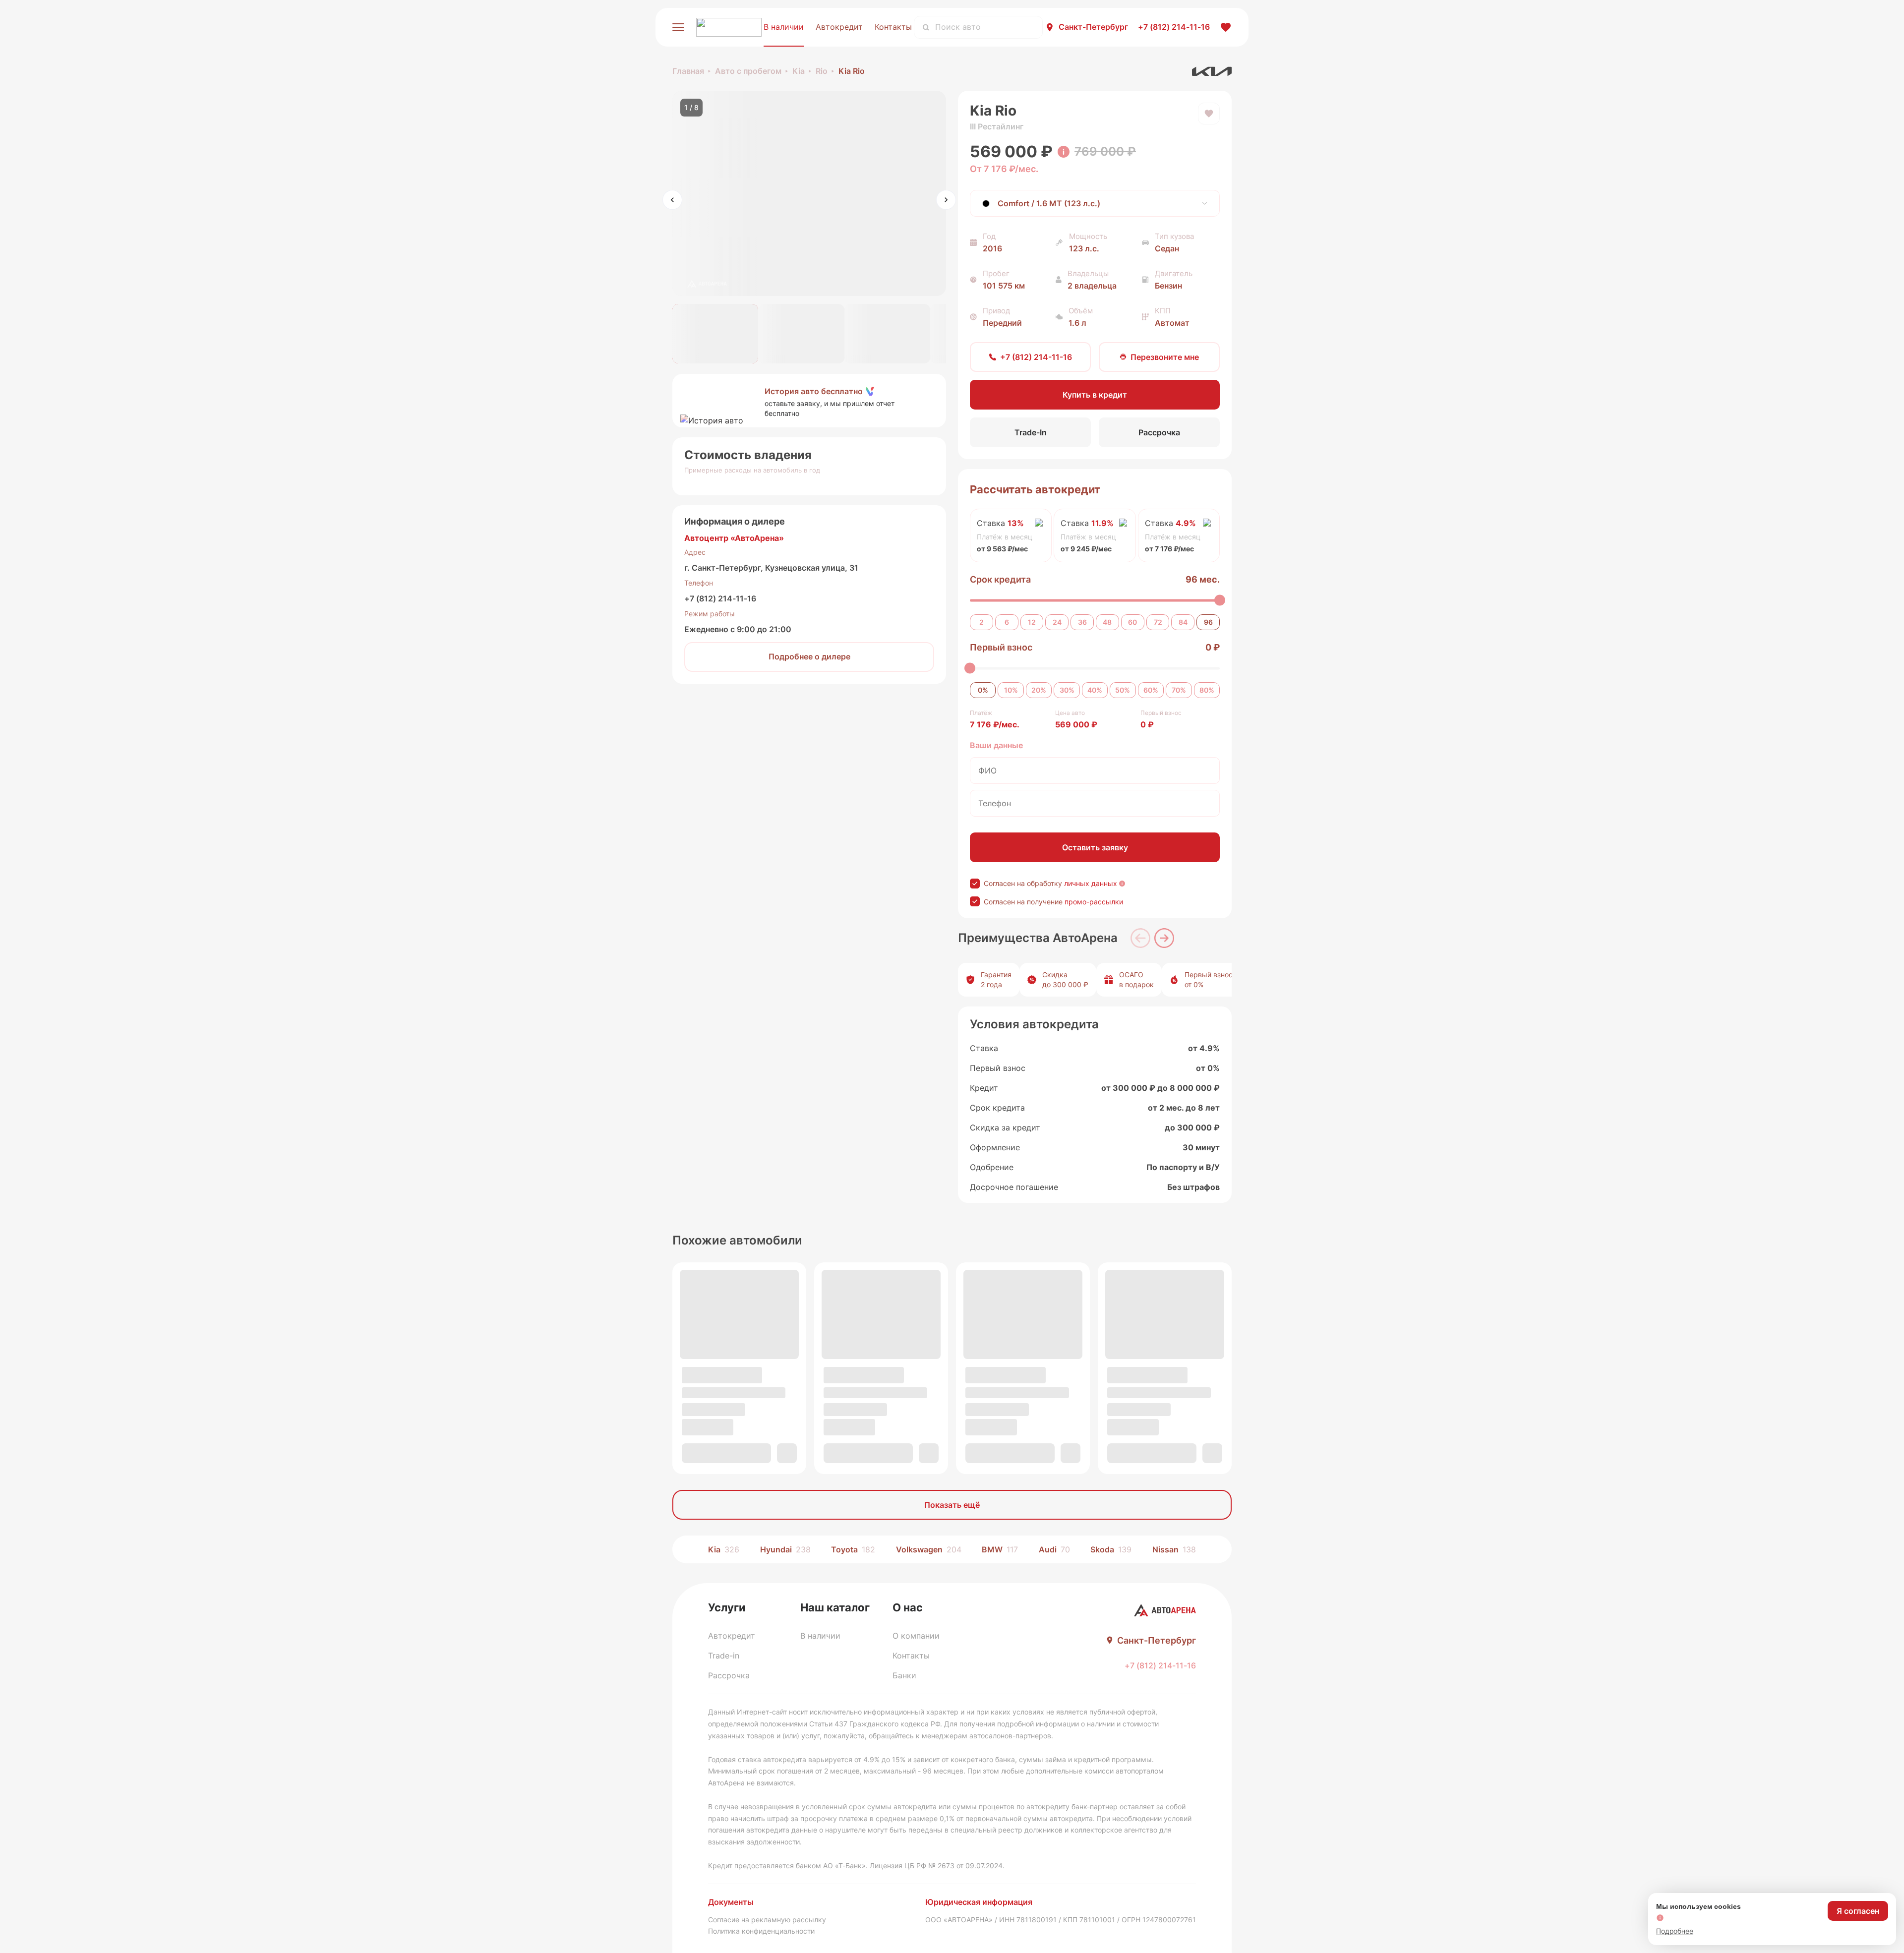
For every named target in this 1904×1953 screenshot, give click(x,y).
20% (1039, 690)
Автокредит (839, 27)
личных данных (1091, 883)
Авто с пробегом (748, 71)
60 (1132, 622)
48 (1107, 622)
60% (1151, 690)
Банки (904, 1675)
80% (1207, 690)
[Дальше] (1164, 938)
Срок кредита (1000, 579)
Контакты (893, 27)
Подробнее (1675, 1931)
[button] (809, 401)
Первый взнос (1001, 647)
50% (1123, 690)
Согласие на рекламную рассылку (767, 1920)
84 (1183, 622)
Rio (822, 71)
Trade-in (724, 1656)
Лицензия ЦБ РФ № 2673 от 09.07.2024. (937, 1865)
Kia (799, 71)
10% (1011, 690)
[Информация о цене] (1064, 152)
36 (1082, 622)
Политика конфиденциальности (761, 1931)
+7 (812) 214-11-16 (720, 598)
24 (1057, 622)
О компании (916, 1636)
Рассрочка (729, 1675)
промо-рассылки (1094, 902)
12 (1032, 622)
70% (1179, 690)
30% (1067, 690)
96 (1208, 622)
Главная (688, 71)
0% (983, 690)
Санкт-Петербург (1093, 27)
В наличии (784, 27)
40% (1095, 690)
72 (1158, 622)
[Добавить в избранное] (1209, 114)
